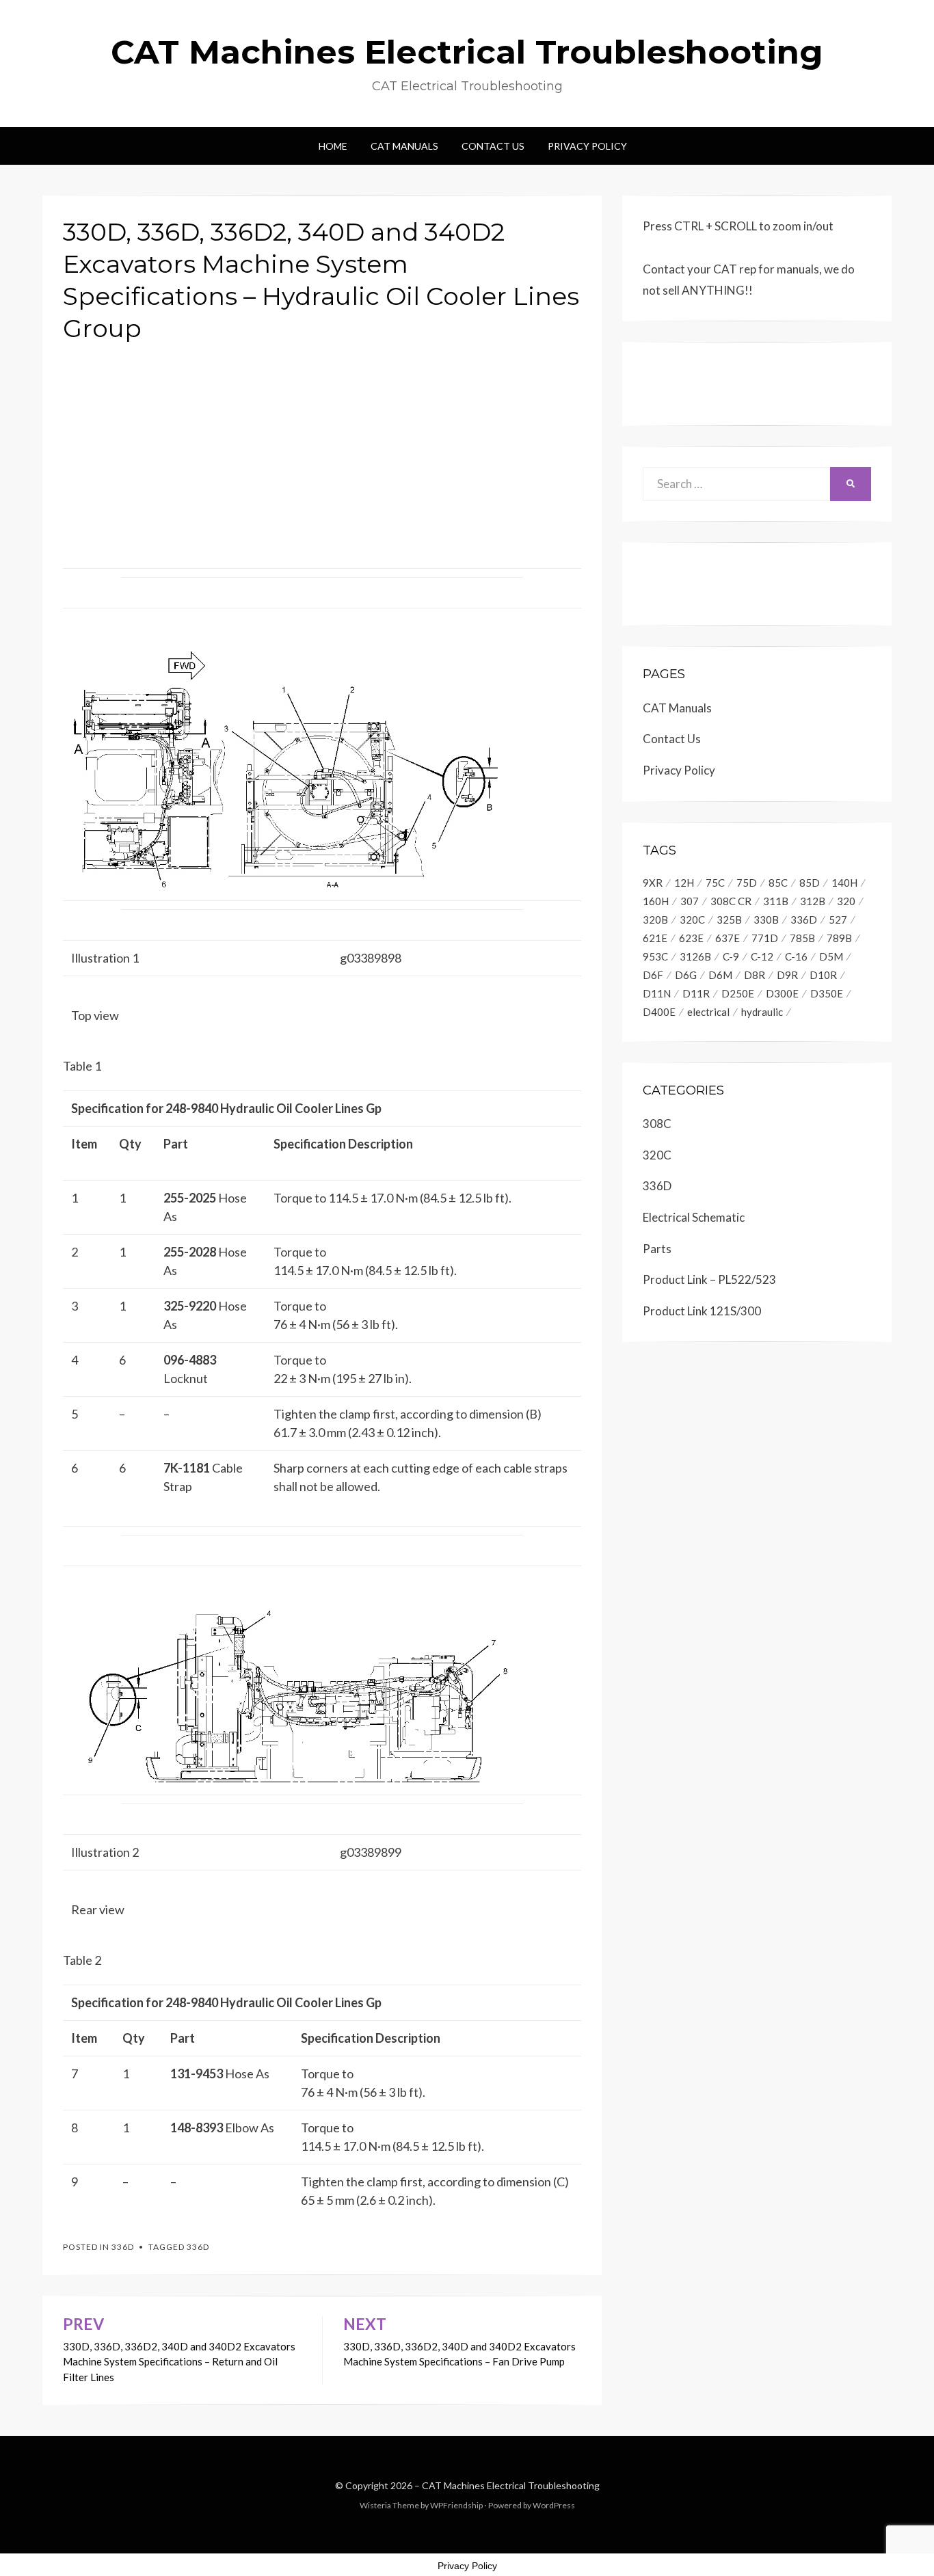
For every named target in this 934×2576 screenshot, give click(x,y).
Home (333, 146)
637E (728, 938)
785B (802, 938)
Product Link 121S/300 (702, 1311)
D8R (755, 975)
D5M (831, 956)
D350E (827, 993)
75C (715, 883)
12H (684, 883)
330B (766, 920)
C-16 (796, 956)
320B (655, 920)
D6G (686, 975)
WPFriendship (456, 2505)
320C (692, 920)
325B (729, 920)
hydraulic (762, 1012)
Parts (657, 1249)
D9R (787, 975)
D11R (696, 993)
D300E (782, 993)
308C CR (731, 901)
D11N (657, 993)
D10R (823, 975)
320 (846, 901)
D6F (653, 975)
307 (690, 901)
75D (747, 883)
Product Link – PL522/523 (709, 1279)
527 (838, 920)
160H (656, 901)
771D (765, 938)
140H (844, 883)
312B (813, 901)
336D (123, 2247)
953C (655, 956)
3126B (695, 956)
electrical (708, 1012)
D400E (659, 1012)
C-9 (731, 956)
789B (839, 938)
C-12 (762, 956)
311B (776, 901)
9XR (653, 883)
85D (810, 883)
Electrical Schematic (694, 1217)
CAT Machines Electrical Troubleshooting (467, 52)
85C (778, 883)
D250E (738, 993)
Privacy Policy (587, 146)
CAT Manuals (404, 146)
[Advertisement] (322, 451)
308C (657, 1124)
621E (655, 938)
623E (691, 938)
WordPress (554, 2505)
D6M (720, 975)
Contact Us (493, 146)
